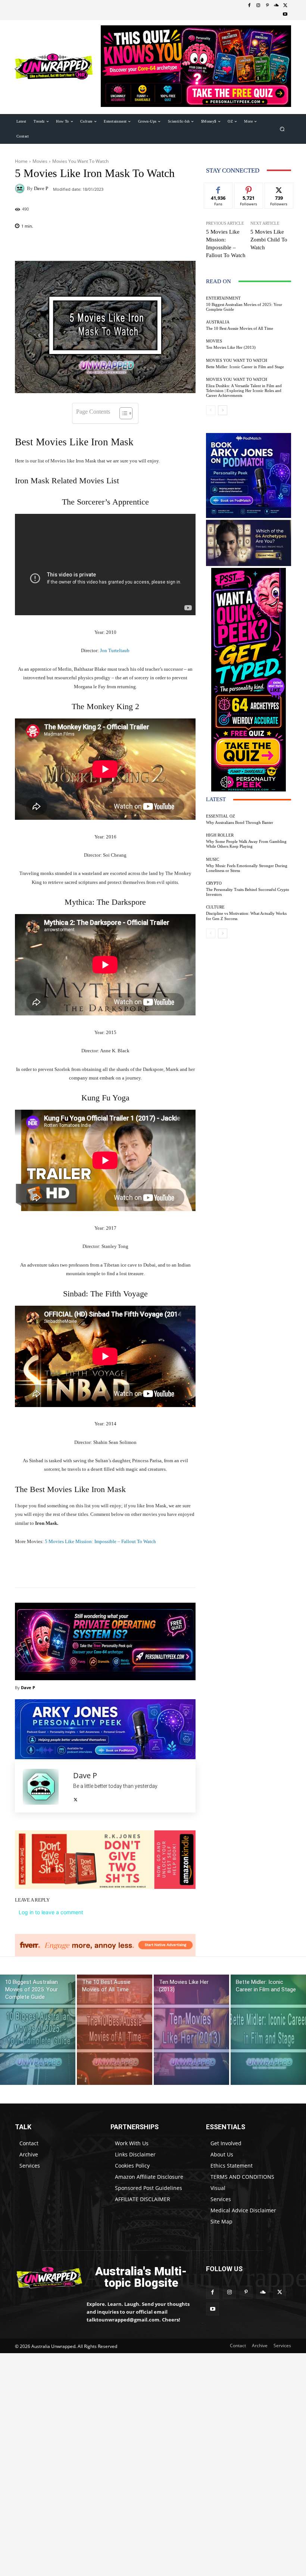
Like (218, 188)
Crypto (214, 883)
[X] (285, 6)
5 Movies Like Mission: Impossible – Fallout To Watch (100, 1541)
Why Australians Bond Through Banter (240, 822)
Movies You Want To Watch (80, 161)
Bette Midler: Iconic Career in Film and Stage (245, 367)
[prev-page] (211, 410)
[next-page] (223, 410)
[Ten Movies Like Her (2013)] (191, 2030)
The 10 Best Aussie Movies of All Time (240, 328)
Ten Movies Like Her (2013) (231, 347)
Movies (40, 161)
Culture (215, 907)
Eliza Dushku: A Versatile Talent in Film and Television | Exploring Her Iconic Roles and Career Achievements (244, 391)
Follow (249, 188)
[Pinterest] (267, 6)
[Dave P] (21, 189)
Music (213, 859)
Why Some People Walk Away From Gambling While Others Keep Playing (246, 844)
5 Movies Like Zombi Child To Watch (269, 240)
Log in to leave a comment (51, 1912)
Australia (218, 322)
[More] (147, 1569)
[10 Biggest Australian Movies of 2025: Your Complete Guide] (38, 2030)
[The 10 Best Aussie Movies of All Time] (115, 2030)
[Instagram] (258, 6)
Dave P (41, 188)
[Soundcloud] (276, 6)
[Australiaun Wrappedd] (46, 2277)
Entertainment (223, 298)
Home (21, 161)
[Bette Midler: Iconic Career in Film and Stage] (268, 2030)
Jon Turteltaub (115, 650)
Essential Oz (221, 816)
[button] (282, 129)
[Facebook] (249, 6)
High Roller (220, 835)
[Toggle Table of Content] (122, 413)
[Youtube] (285, 15)
